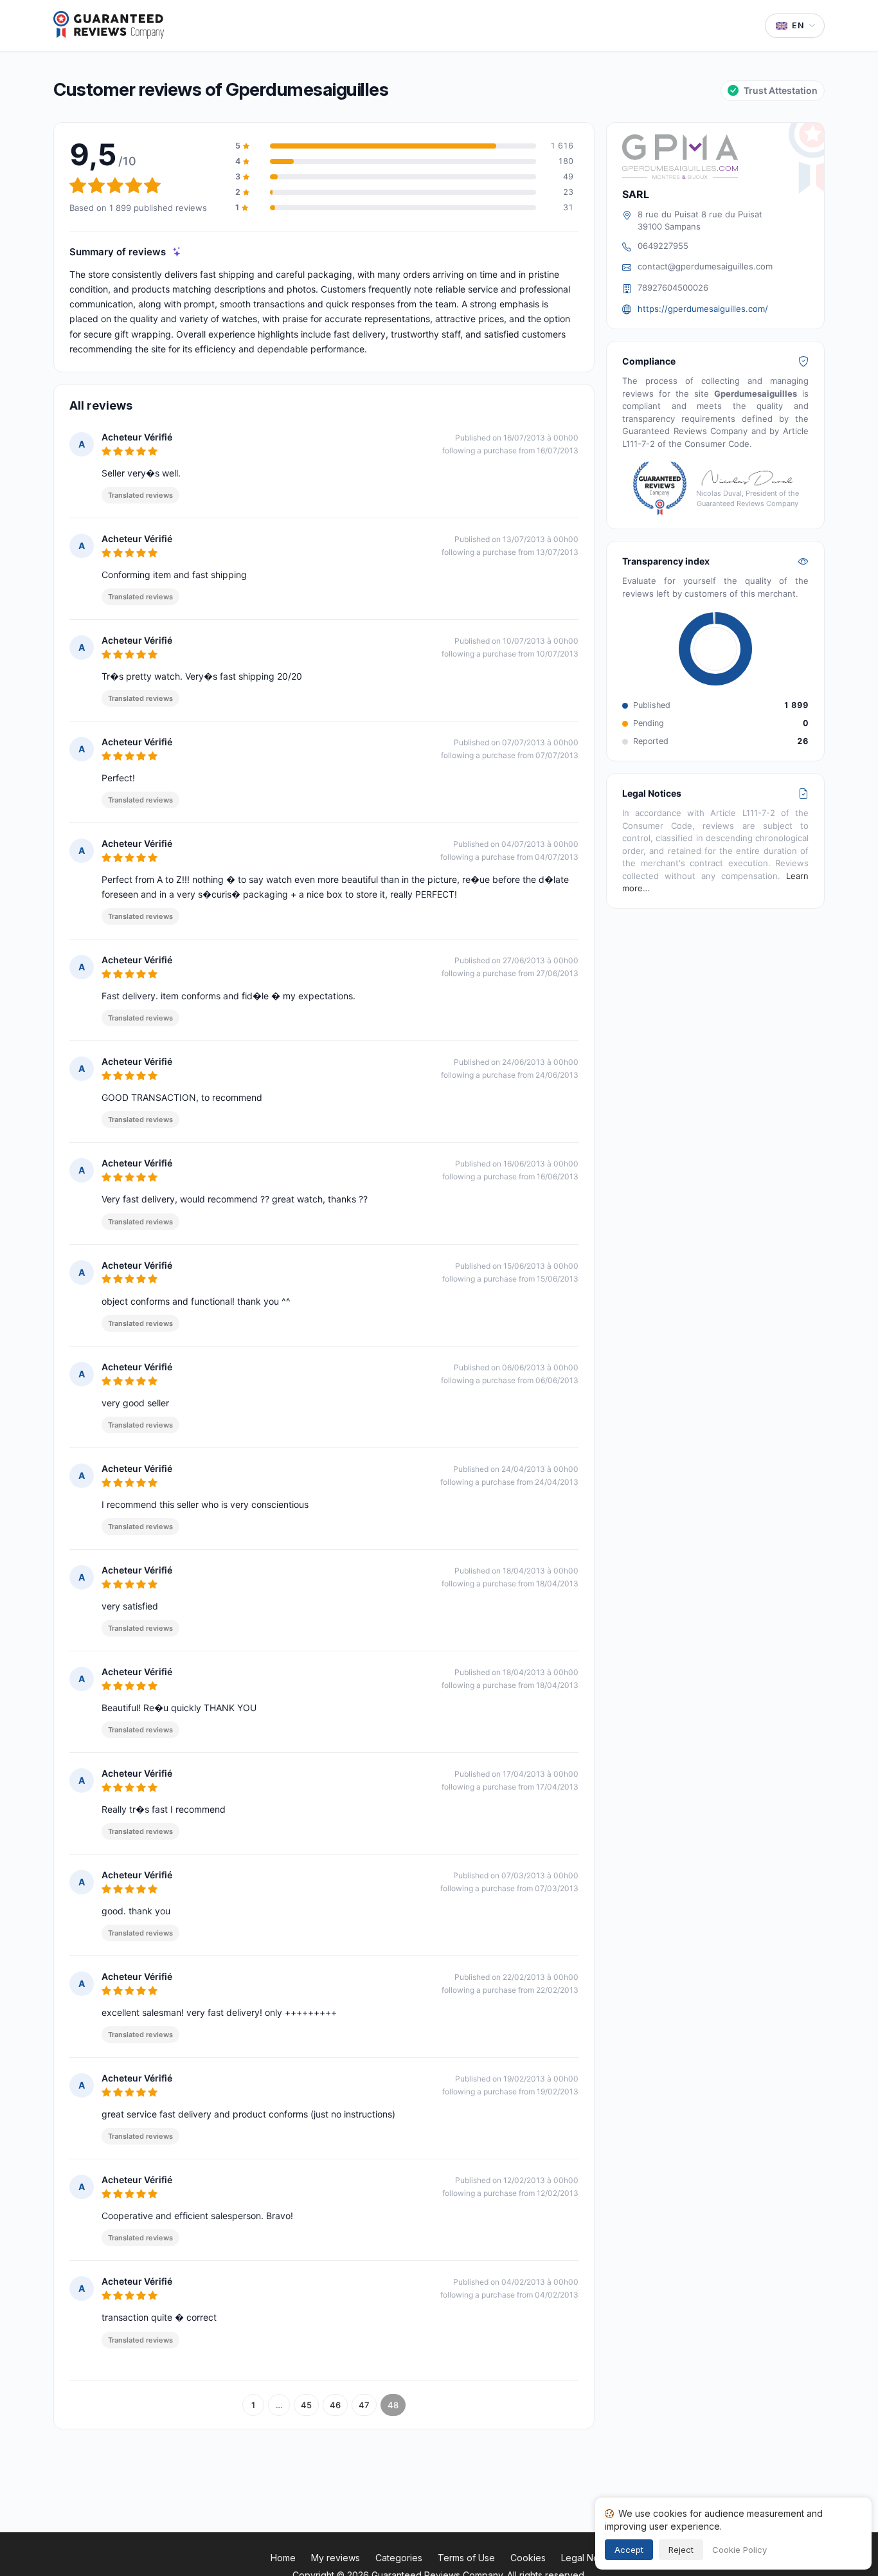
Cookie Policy (739, 2550)
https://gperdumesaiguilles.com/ (703, 309)
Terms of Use (466, 2558)
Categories (399, 2558)
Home (283, 2558)
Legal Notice (588, 2558)
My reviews (336, 2558)
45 (306, 2405)
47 (364, 2405)
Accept (629, 2550)
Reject (681, 2550)
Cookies (528, 2558)
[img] (177, 252)
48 (393, 2405)
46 (335, 2405)
